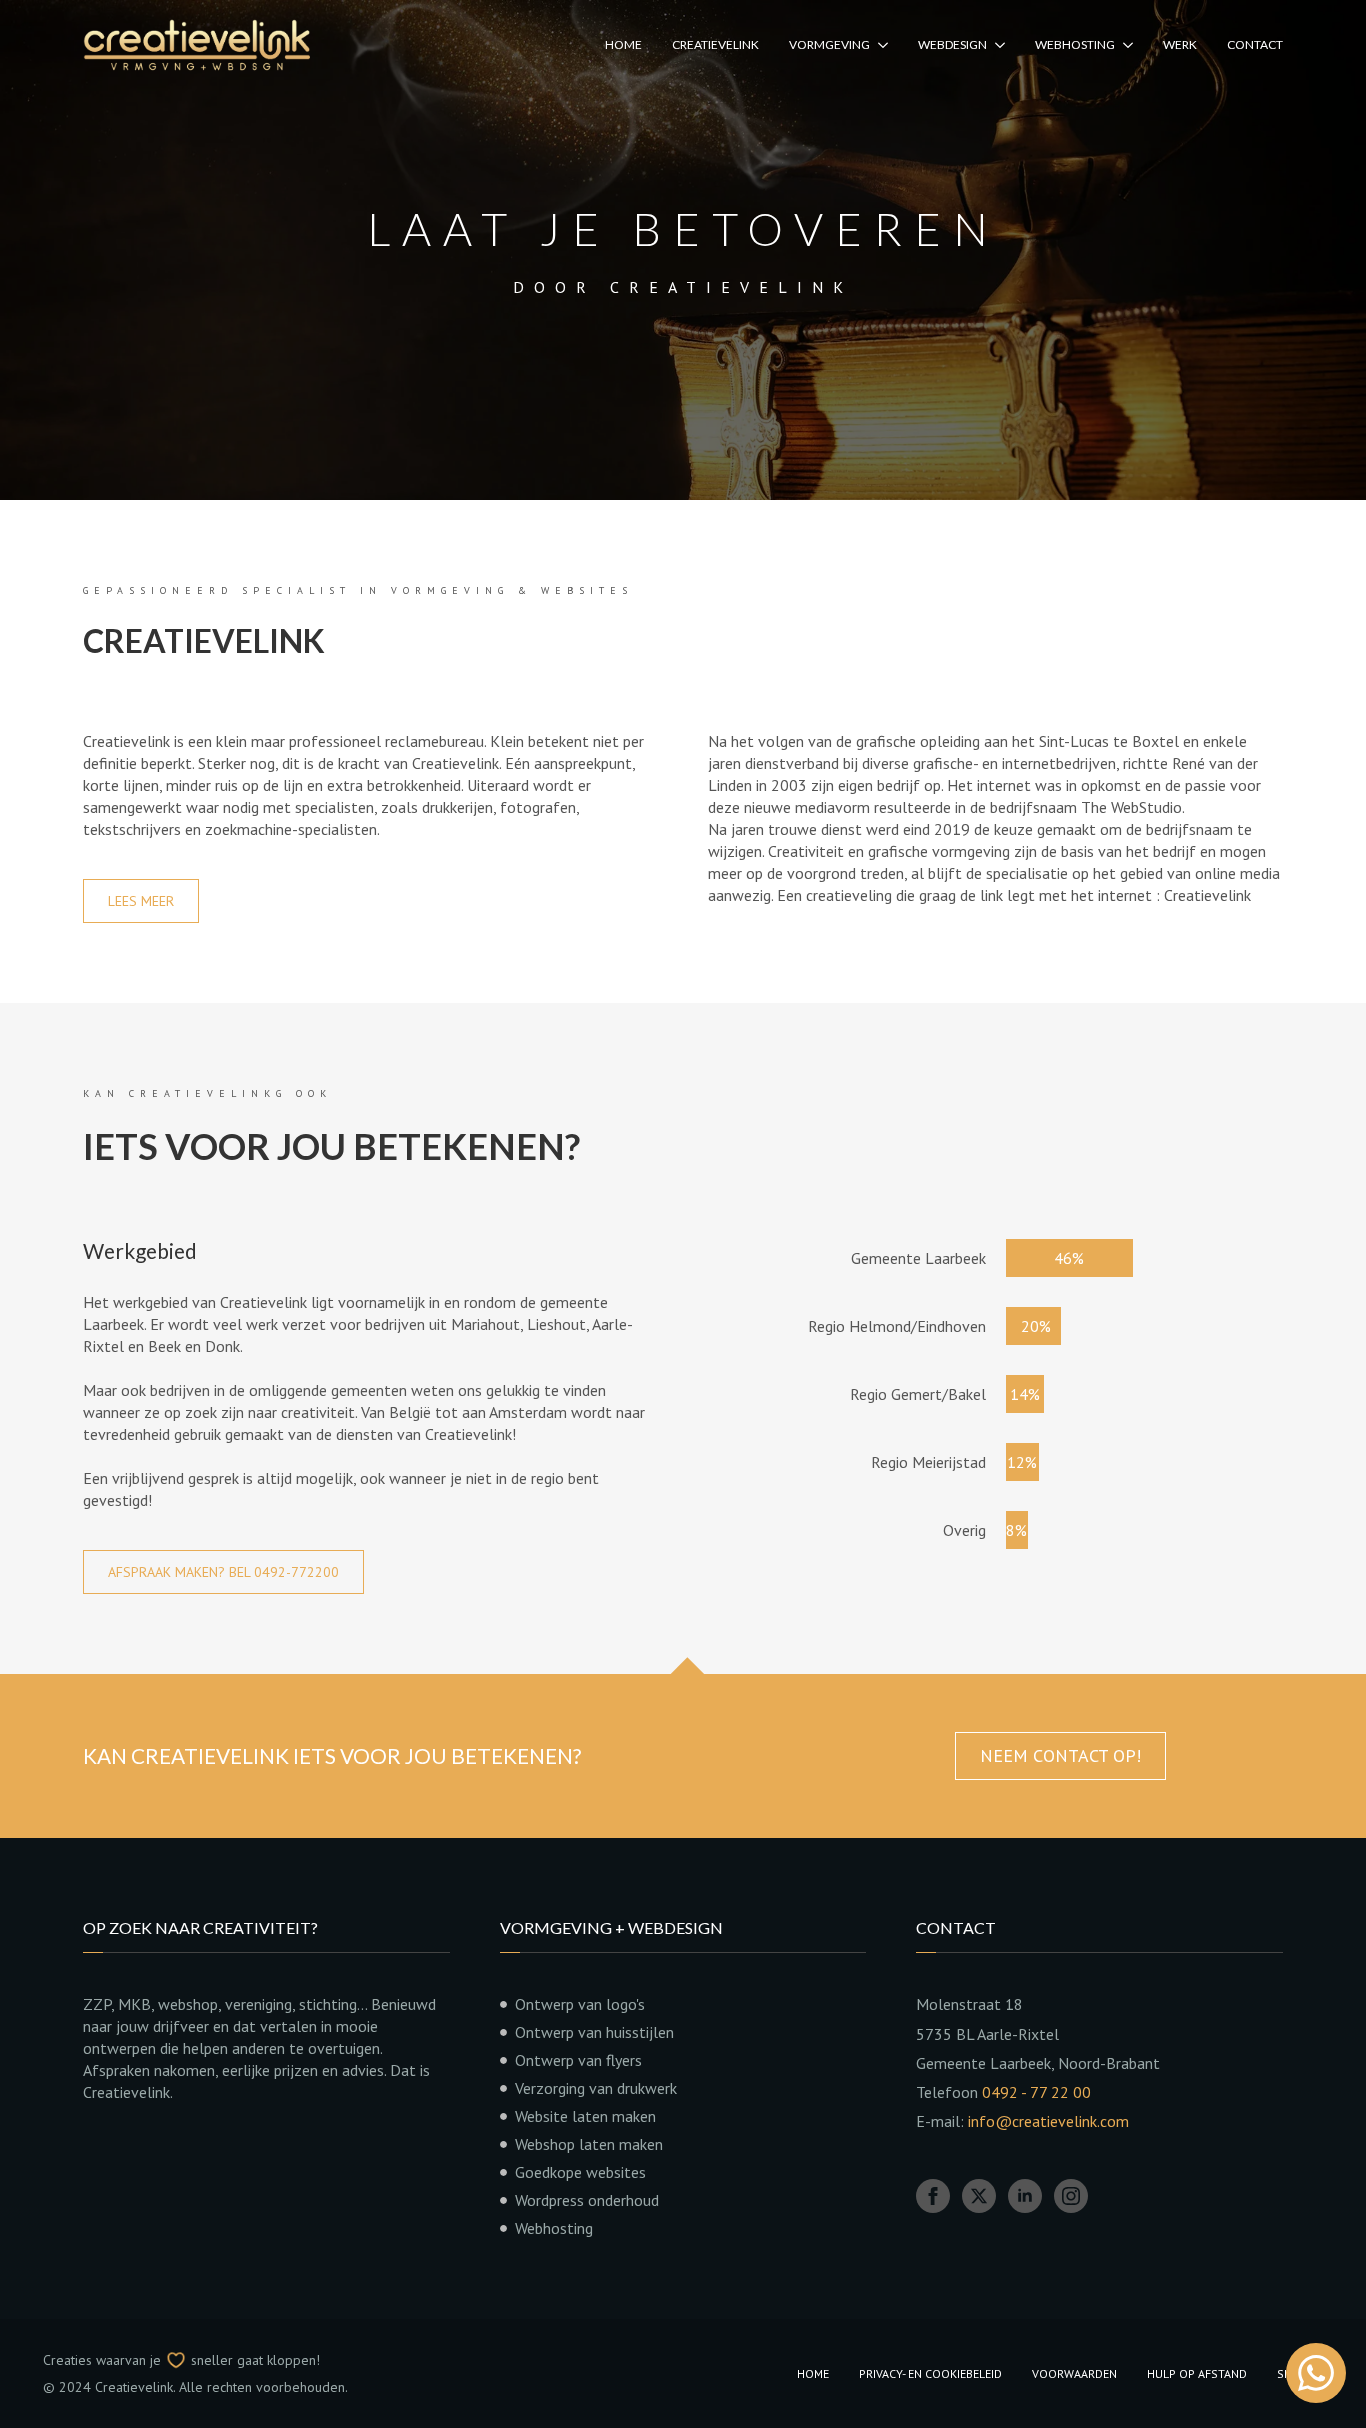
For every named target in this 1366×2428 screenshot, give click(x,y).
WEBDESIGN (952, 44)
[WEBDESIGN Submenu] (996, 45)
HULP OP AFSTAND (1197, 2373)
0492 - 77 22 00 (1036, 2092)
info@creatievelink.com (1048, 2121)
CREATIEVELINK (715, 44)
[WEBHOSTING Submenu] (1124, 45)
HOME (623, 44)
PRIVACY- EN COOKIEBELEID (930, 2373)
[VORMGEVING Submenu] (879, 45)
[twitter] (979, 2196)
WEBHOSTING (1075, 44)
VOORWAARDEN (1074, 2373)
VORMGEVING (829, 44)
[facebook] (933, 2196)
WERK (1180, 44)
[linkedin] (1025, 2196)
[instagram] (1071, 2196)
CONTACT (1255, 44)
